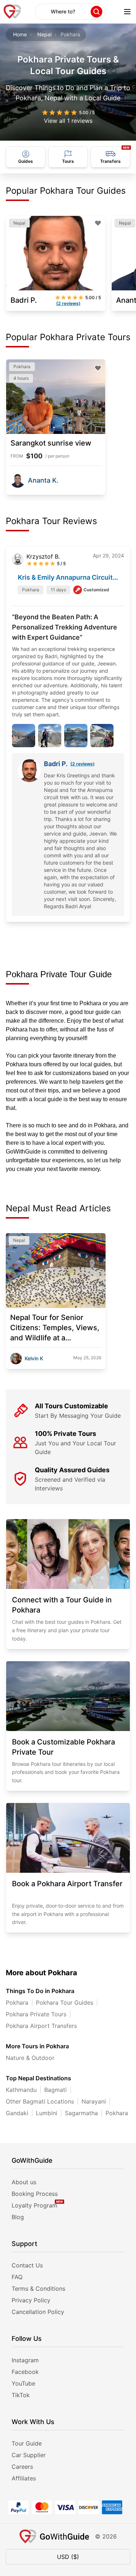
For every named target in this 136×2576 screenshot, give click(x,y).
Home (20, 34)
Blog (18, 2217)
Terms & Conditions (38, 2289)
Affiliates (24, 2478)
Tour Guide (27, 2443)
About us (24, 2182)
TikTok (21, 2395)
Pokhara (17, 2003)
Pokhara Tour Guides (65, 2003)
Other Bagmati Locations (40, 2101)
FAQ (17, 2277)
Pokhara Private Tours (36, 2014)
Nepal (44, 34)
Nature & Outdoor (30, 2058)
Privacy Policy (31, 2300)
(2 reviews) (83, 764)
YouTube (23, 2383)
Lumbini (47, 2113)
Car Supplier (29, 2455)
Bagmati (55, 2090)
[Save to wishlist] (98, 223)
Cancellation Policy (38, 2312)
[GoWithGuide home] (12, 12)
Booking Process (35, 2194)
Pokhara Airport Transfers (41, 2026)
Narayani (94, 2101)
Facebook (25, 2372)
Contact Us (27, 2265)
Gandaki (17, 2113)
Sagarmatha (81, 2113)
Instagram (25, 2360)
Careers (22, 2467)
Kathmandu (21, 2090)
